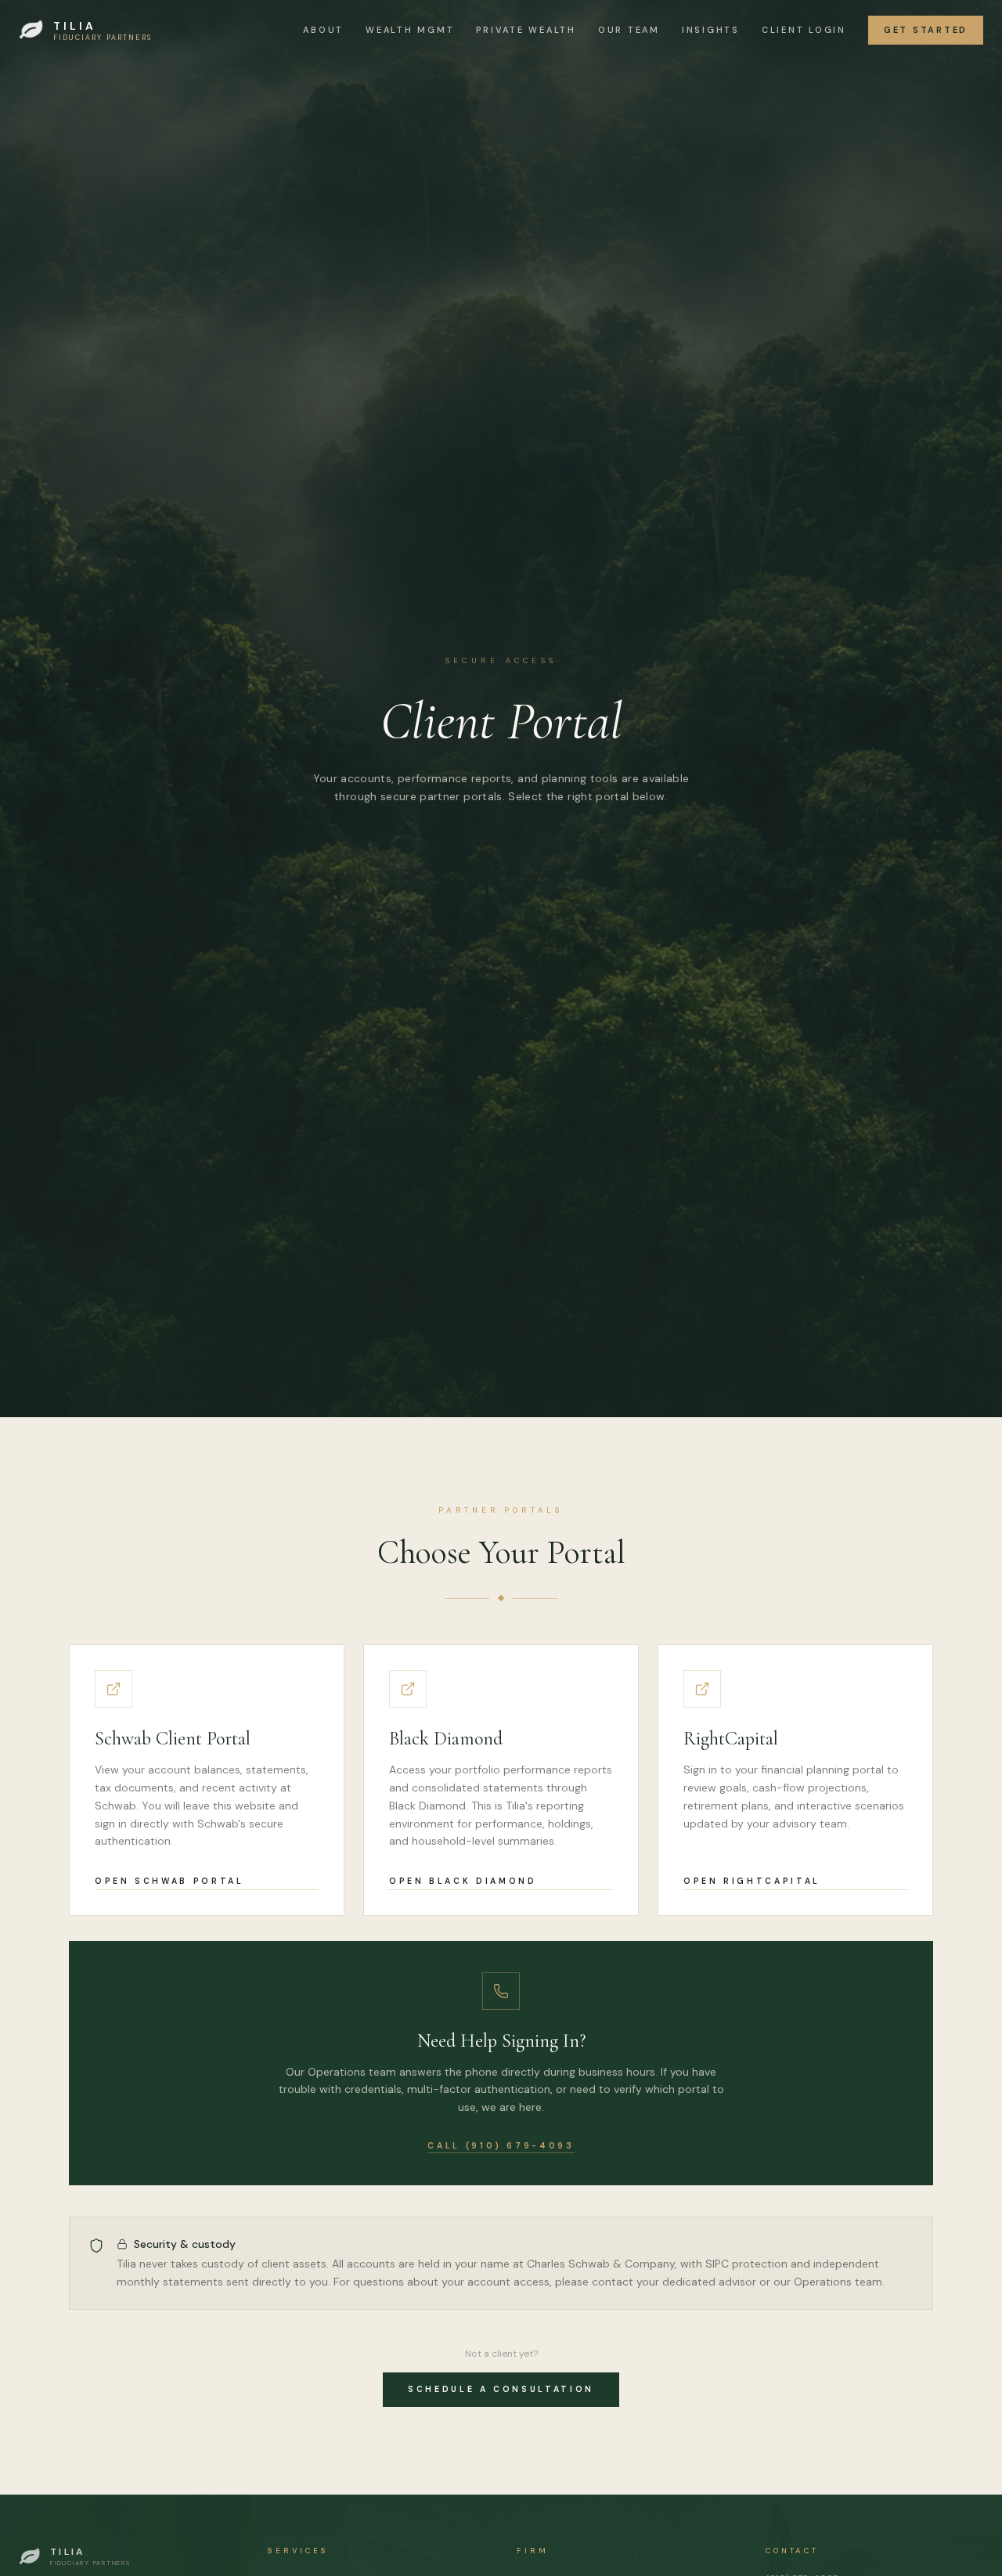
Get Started (926, 30)
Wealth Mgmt (410, 30)
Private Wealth (526, 30)
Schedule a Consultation (501, 2389)
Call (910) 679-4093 (501, 2146)
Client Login (804, 30)
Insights (711, 30)
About (323, 30)
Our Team (629, 30)
